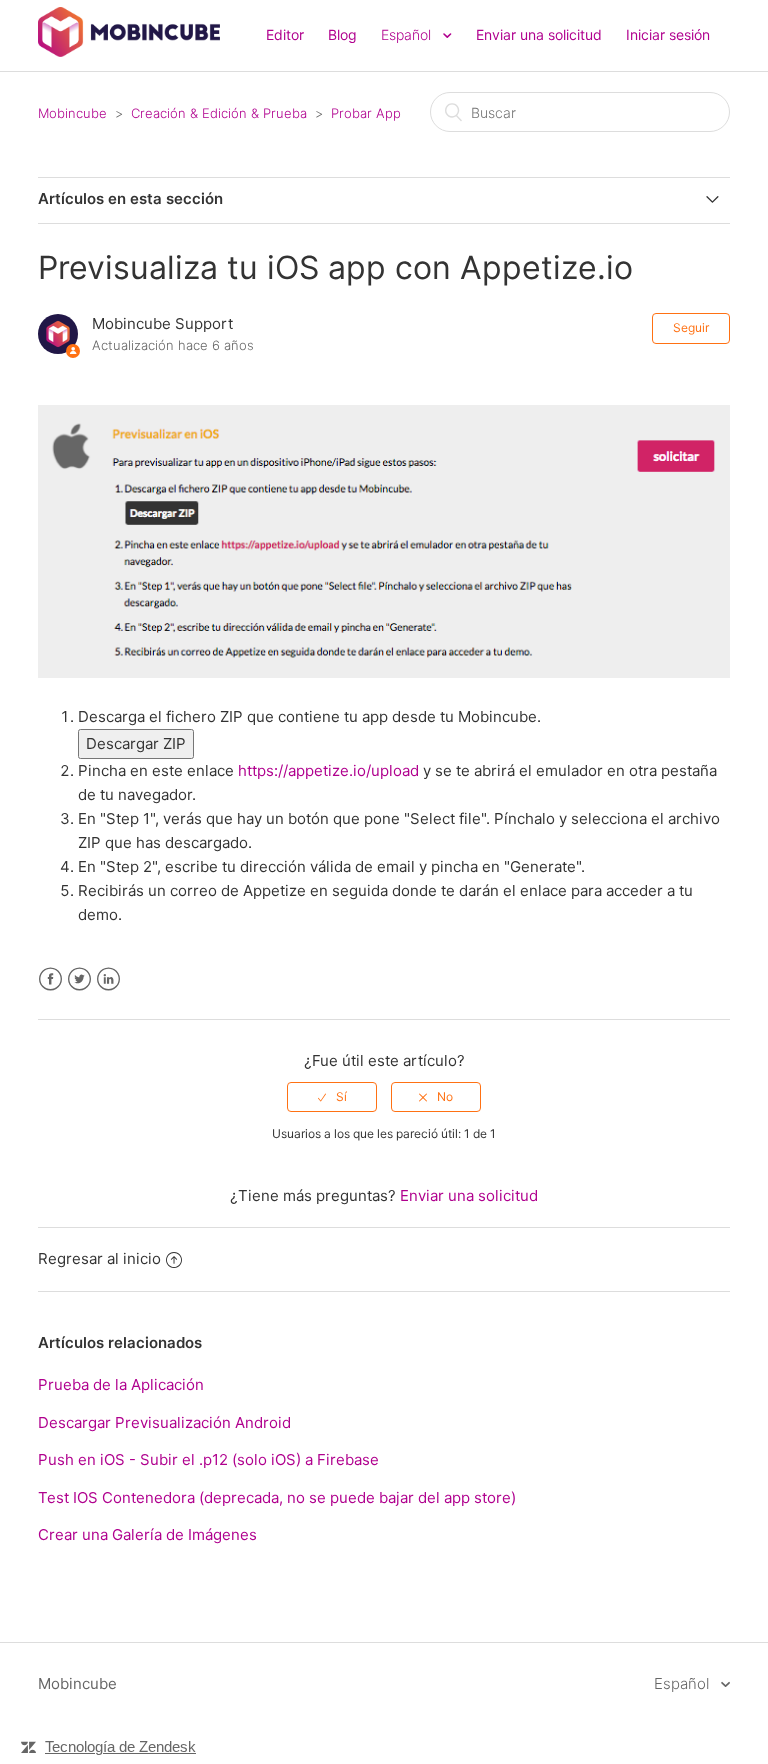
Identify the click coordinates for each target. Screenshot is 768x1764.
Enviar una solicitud (539, 34)
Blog (342, 34)
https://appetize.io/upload (328, 770)
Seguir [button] (691, 327)
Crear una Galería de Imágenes (147, 1534)
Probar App (366, 113)
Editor (285, 34)
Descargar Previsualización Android (164, 1422)
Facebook (50, 979)
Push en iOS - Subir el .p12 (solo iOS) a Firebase (208, 1459)
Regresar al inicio (99, 1258)
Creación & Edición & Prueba (219, 113)
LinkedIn (108, 979)
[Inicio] (128, 51)
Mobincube (72, 113)
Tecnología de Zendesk (120, 1746)
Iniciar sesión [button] (668, 34)
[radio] (332, 1097)
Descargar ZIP (136, 743)
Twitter (79, 979)
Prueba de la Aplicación (121, 1384)
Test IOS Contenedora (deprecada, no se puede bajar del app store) (277, 1497)
